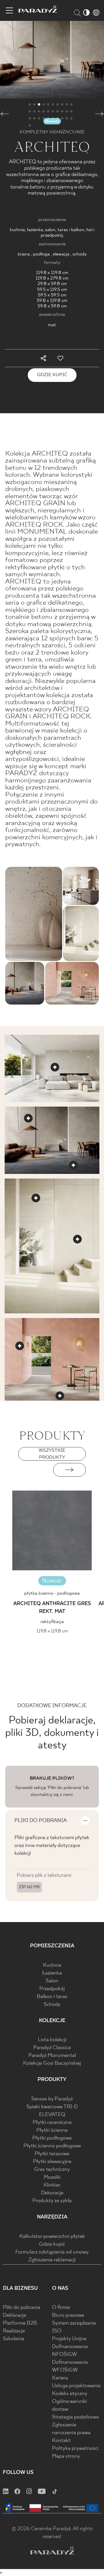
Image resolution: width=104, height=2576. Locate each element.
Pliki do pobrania (22, 2308)
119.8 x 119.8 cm (52, 273)
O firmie (61, 2308)
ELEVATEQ (52, 2115)
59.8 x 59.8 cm (52, 306)
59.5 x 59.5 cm (52, 295)
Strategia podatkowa (75, 2417)
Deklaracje (14, 2315)
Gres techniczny (52, 2170)
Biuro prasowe (68, 2315)
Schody (52, 2005)
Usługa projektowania (76, 2386)
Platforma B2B (20, 2323)
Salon (52, 1981)
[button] (4, 115)
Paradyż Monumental (52, 2056)
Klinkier (52, 2185)
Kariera (60, 2378)
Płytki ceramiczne (52, 2123)
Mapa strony (66, 2456)
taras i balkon (71, 230)
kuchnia (17, 230)
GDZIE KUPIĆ (52, 375)
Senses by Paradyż (52, 2099)
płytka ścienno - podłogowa (52, 1593)
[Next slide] (69, 1470)
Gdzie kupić (52, 2244)
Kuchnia (52, 1965)
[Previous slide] (35, 1470)
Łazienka (52, 1973)
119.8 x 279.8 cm (52, 278)
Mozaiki (52, 2177)
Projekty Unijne (69, 2339)
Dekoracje (52, 2193)
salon (50, 230)
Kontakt (61, 2441)
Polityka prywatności (75, 2449)
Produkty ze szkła (52, 2201)
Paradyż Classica (52, 2048)
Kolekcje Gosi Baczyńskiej (52, 2063)
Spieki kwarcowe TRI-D (52, 2107)
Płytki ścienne (52, 2130)
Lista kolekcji (52, 2040)
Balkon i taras (52, 1997)
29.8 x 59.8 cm (52, 284)
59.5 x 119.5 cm (52, 290)
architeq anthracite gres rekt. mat (52, 1608)
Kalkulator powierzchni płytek (52, 2237)
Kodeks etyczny (70, 2394)
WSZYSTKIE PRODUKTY (52, 1454)
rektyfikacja (52, 1622)
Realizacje (14, 2331)
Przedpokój (52, 1989)
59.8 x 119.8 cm (52, 301)
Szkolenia (14, 2339)
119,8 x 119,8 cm (52, 1631)
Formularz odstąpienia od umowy (52, 2252)
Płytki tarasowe (52, 2154)
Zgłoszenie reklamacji (52, 2260)
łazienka (35, 230)
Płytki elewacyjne (52, 2162)
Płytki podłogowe (52, 2138)
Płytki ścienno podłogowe (52, 2146)
